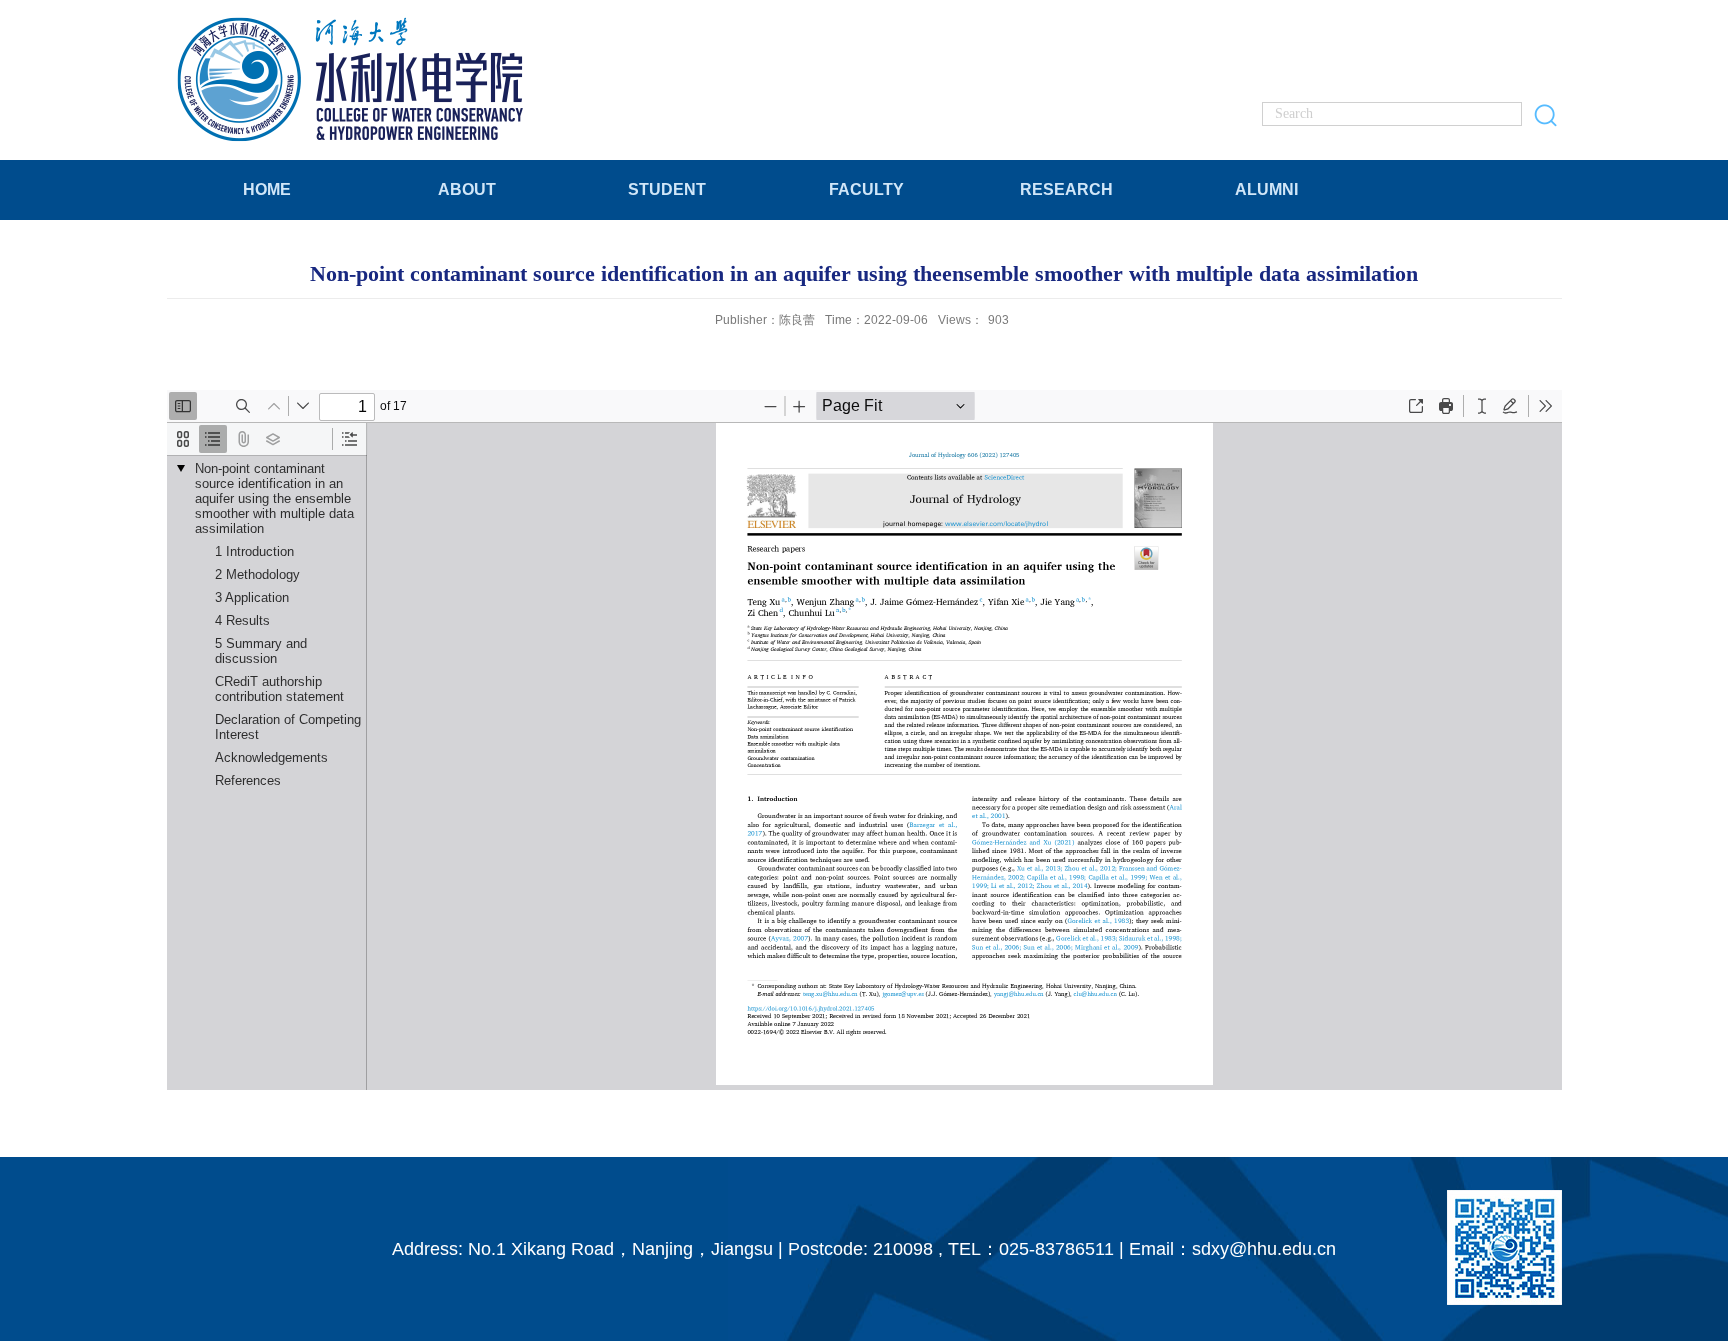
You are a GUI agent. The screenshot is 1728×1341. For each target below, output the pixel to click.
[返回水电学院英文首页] (353, 21)
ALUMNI (1266, 189)
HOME (267, 189)
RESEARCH (1066, 189)
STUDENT (667, 189)
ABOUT (467, 189)
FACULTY (866, 189)
